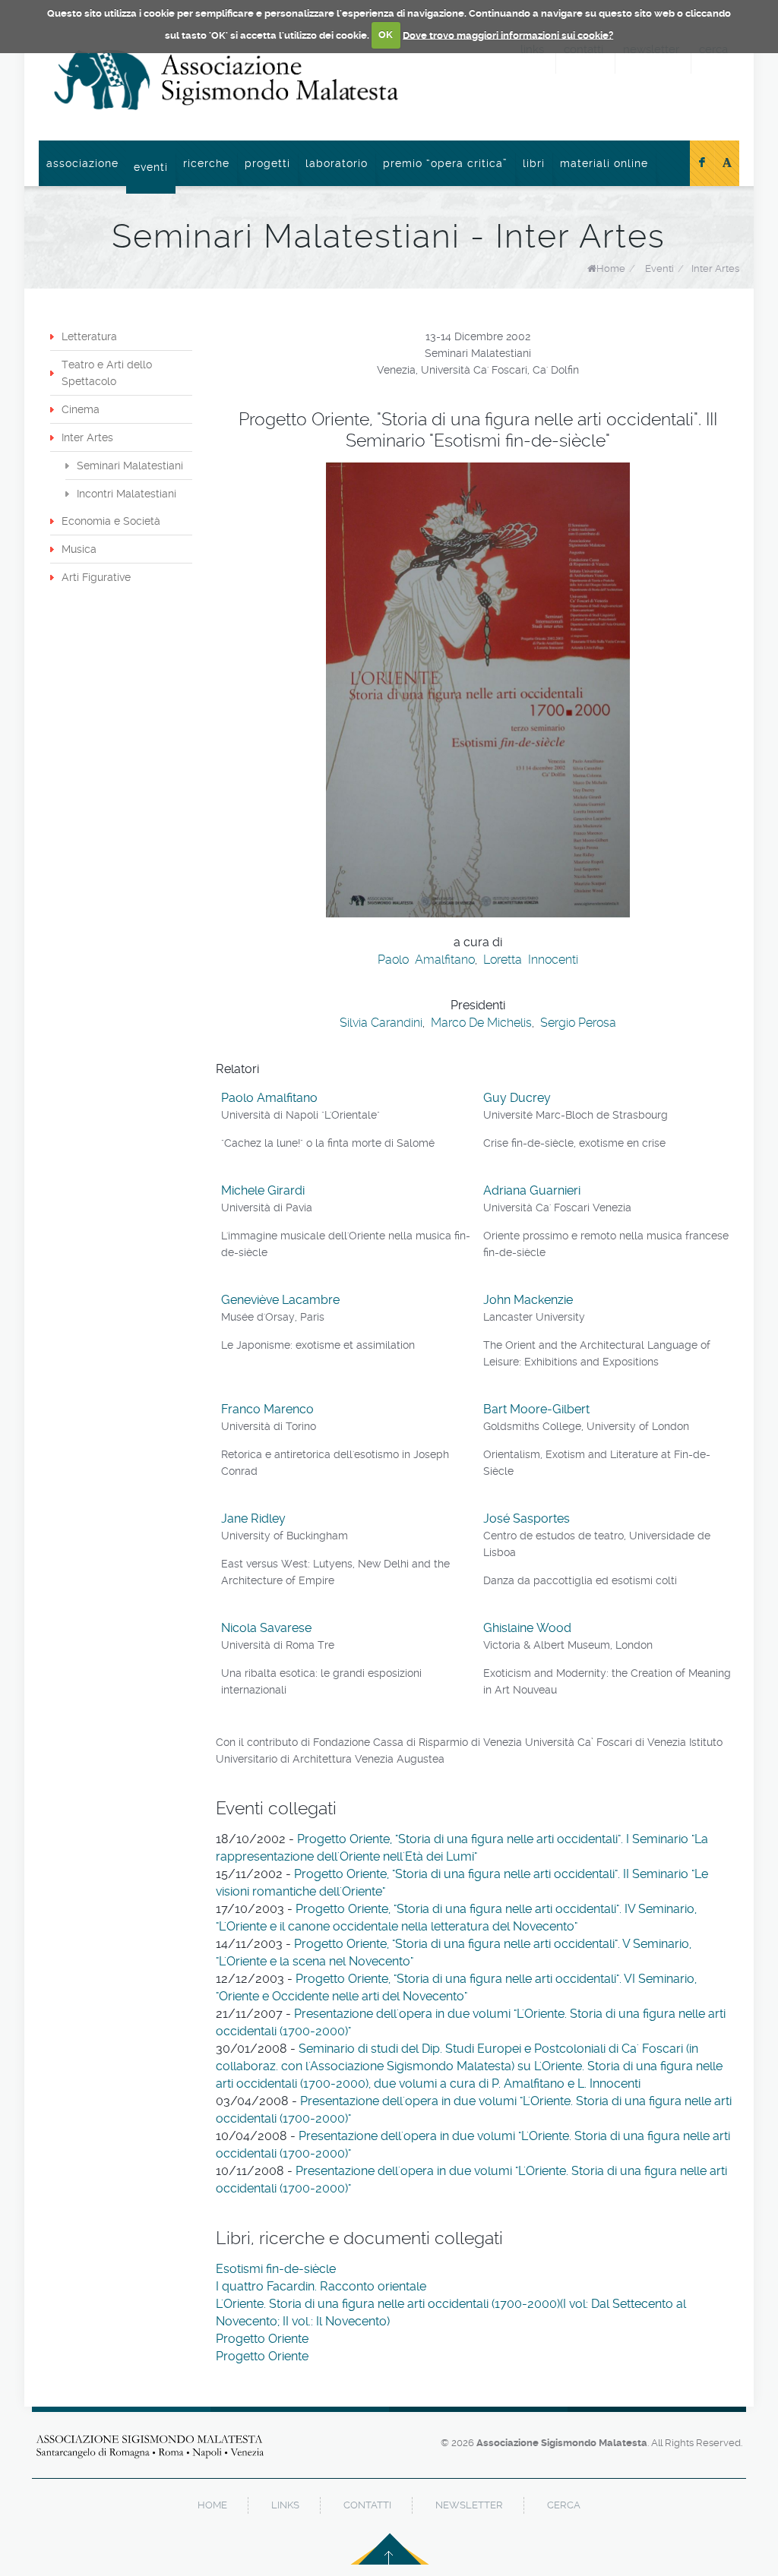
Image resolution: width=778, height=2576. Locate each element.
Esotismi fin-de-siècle (276, 2269)
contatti (367, 2505)
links (285, 2505)
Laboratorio (337, 163)
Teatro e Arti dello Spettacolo (107, 373)
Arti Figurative (96, 577)
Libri (534, 163)
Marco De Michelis (481, 1023)
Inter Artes (715, 268)
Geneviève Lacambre (280, 1300)
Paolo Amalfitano (426, 960)
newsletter (469, 2505)
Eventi (151, 167)
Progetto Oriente (262, 2339)
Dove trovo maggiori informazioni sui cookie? (508, 35)
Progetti (267, 163)
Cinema (81, 409)
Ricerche (206, 163)
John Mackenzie (528, 1300)
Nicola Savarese (266, 1628)
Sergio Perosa (578, 1023)
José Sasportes (527, 1518)
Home (611, 268)
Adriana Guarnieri (532, 1190)
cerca (564, 2505)
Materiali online (604, 163)
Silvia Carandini (381, 1023)
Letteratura (89, 336)
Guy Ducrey (517, 1098)
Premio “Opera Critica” (445, 163)
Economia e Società (111, 521)
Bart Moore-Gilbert (536, 1409)
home (212, 2505)
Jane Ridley (253, 1518)
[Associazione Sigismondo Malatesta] (226, 80)
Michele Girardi (263, 1190)
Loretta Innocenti (531, 960)
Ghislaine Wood (527, 1628)
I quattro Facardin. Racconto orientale (321, 2286)
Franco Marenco (267, 1409)
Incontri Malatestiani (127, 494)
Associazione (82, 163)
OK (386, 35)
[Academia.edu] (727, 163)
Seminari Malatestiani (130, 466)
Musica (79, 549)
